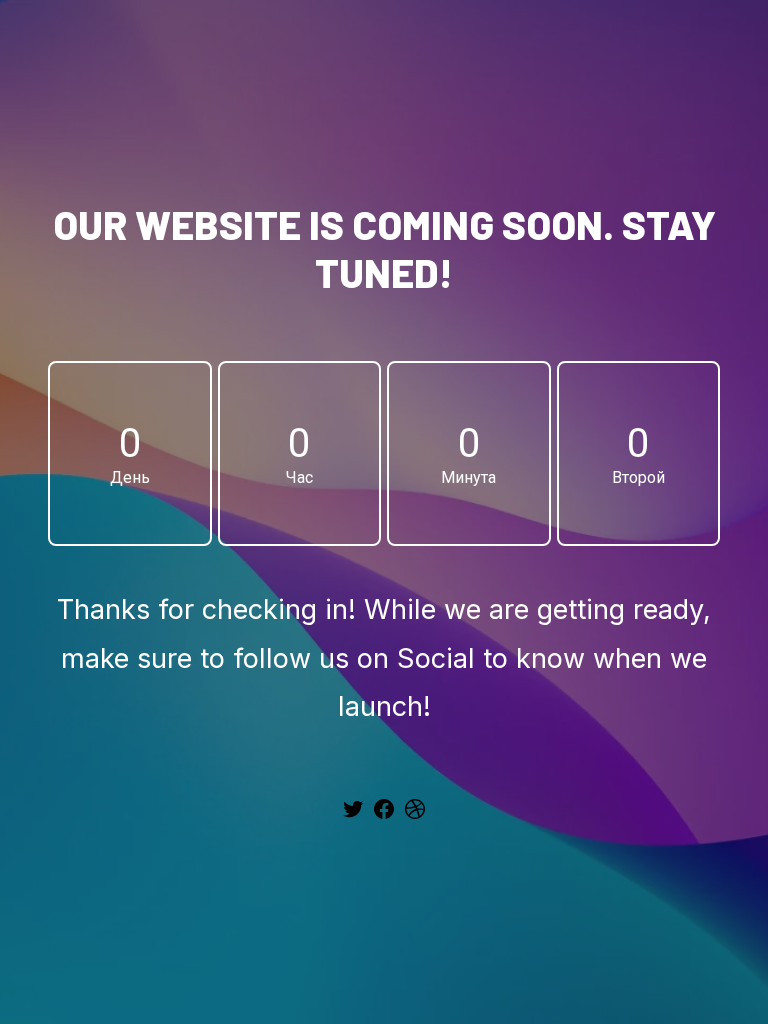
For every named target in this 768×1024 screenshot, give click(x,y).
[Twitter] (353, 816)
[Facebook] (384, 816)
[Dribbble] (415, 816)
